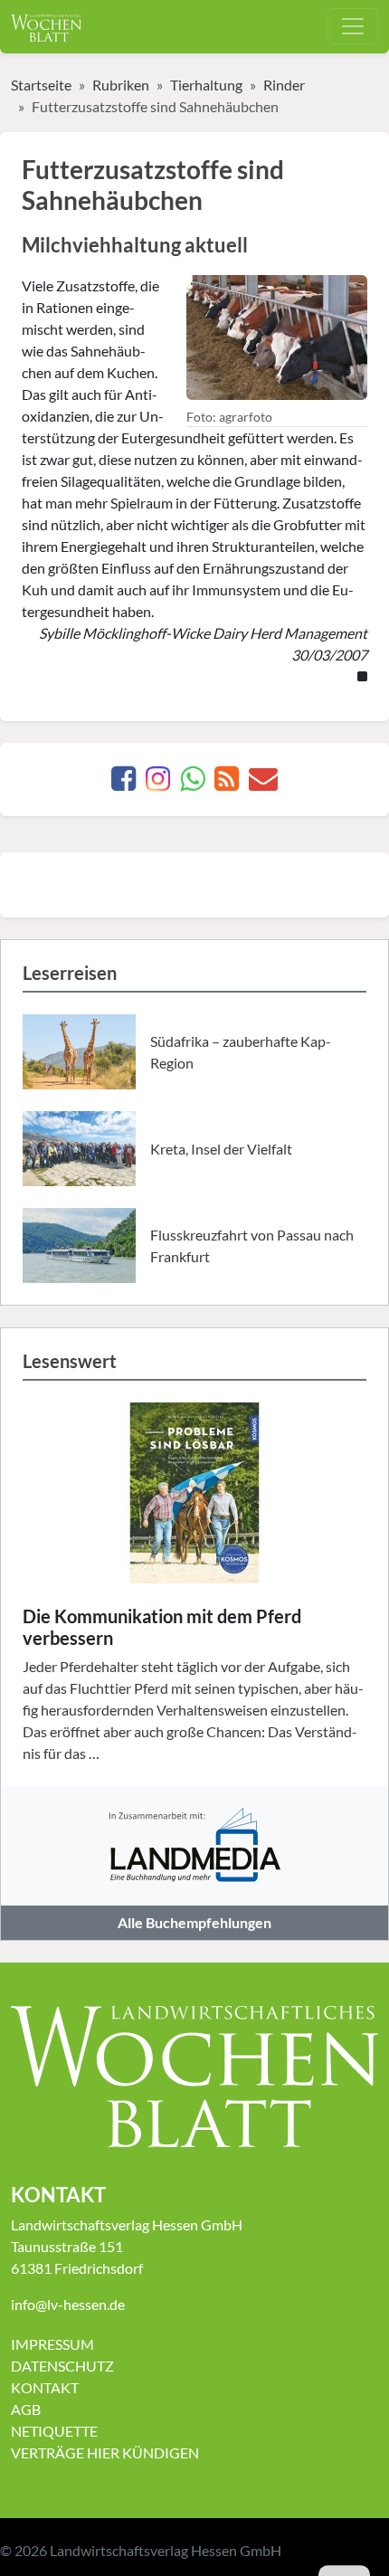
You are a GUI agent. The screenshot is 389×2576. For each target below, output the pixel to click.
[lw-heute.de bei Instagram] (158, 783)
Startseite (41, 85)
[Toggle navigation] (353, 26)
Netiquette (54, 2431)
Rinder (284, 85)
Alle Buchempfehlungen (194, 1922)
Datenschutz (62, 2366)
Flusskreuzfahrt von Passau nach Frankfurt (252, 1245)
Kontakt (45, 2387)
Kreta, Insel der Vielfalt (221, 1149)
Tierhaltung (206, 85)
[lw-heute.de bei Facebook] (123, 783)
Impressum (52, 2344)
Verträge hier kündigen (105, 2452)
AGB (26, 2409)
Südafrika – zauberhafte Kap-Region (241, 1052)
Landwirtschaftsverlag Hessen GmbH (166, 2550)
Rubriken (121, 85)
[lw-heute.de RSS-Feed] (227, 783)
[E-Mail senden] (263, 783)
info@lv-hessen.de (68, 2304)
